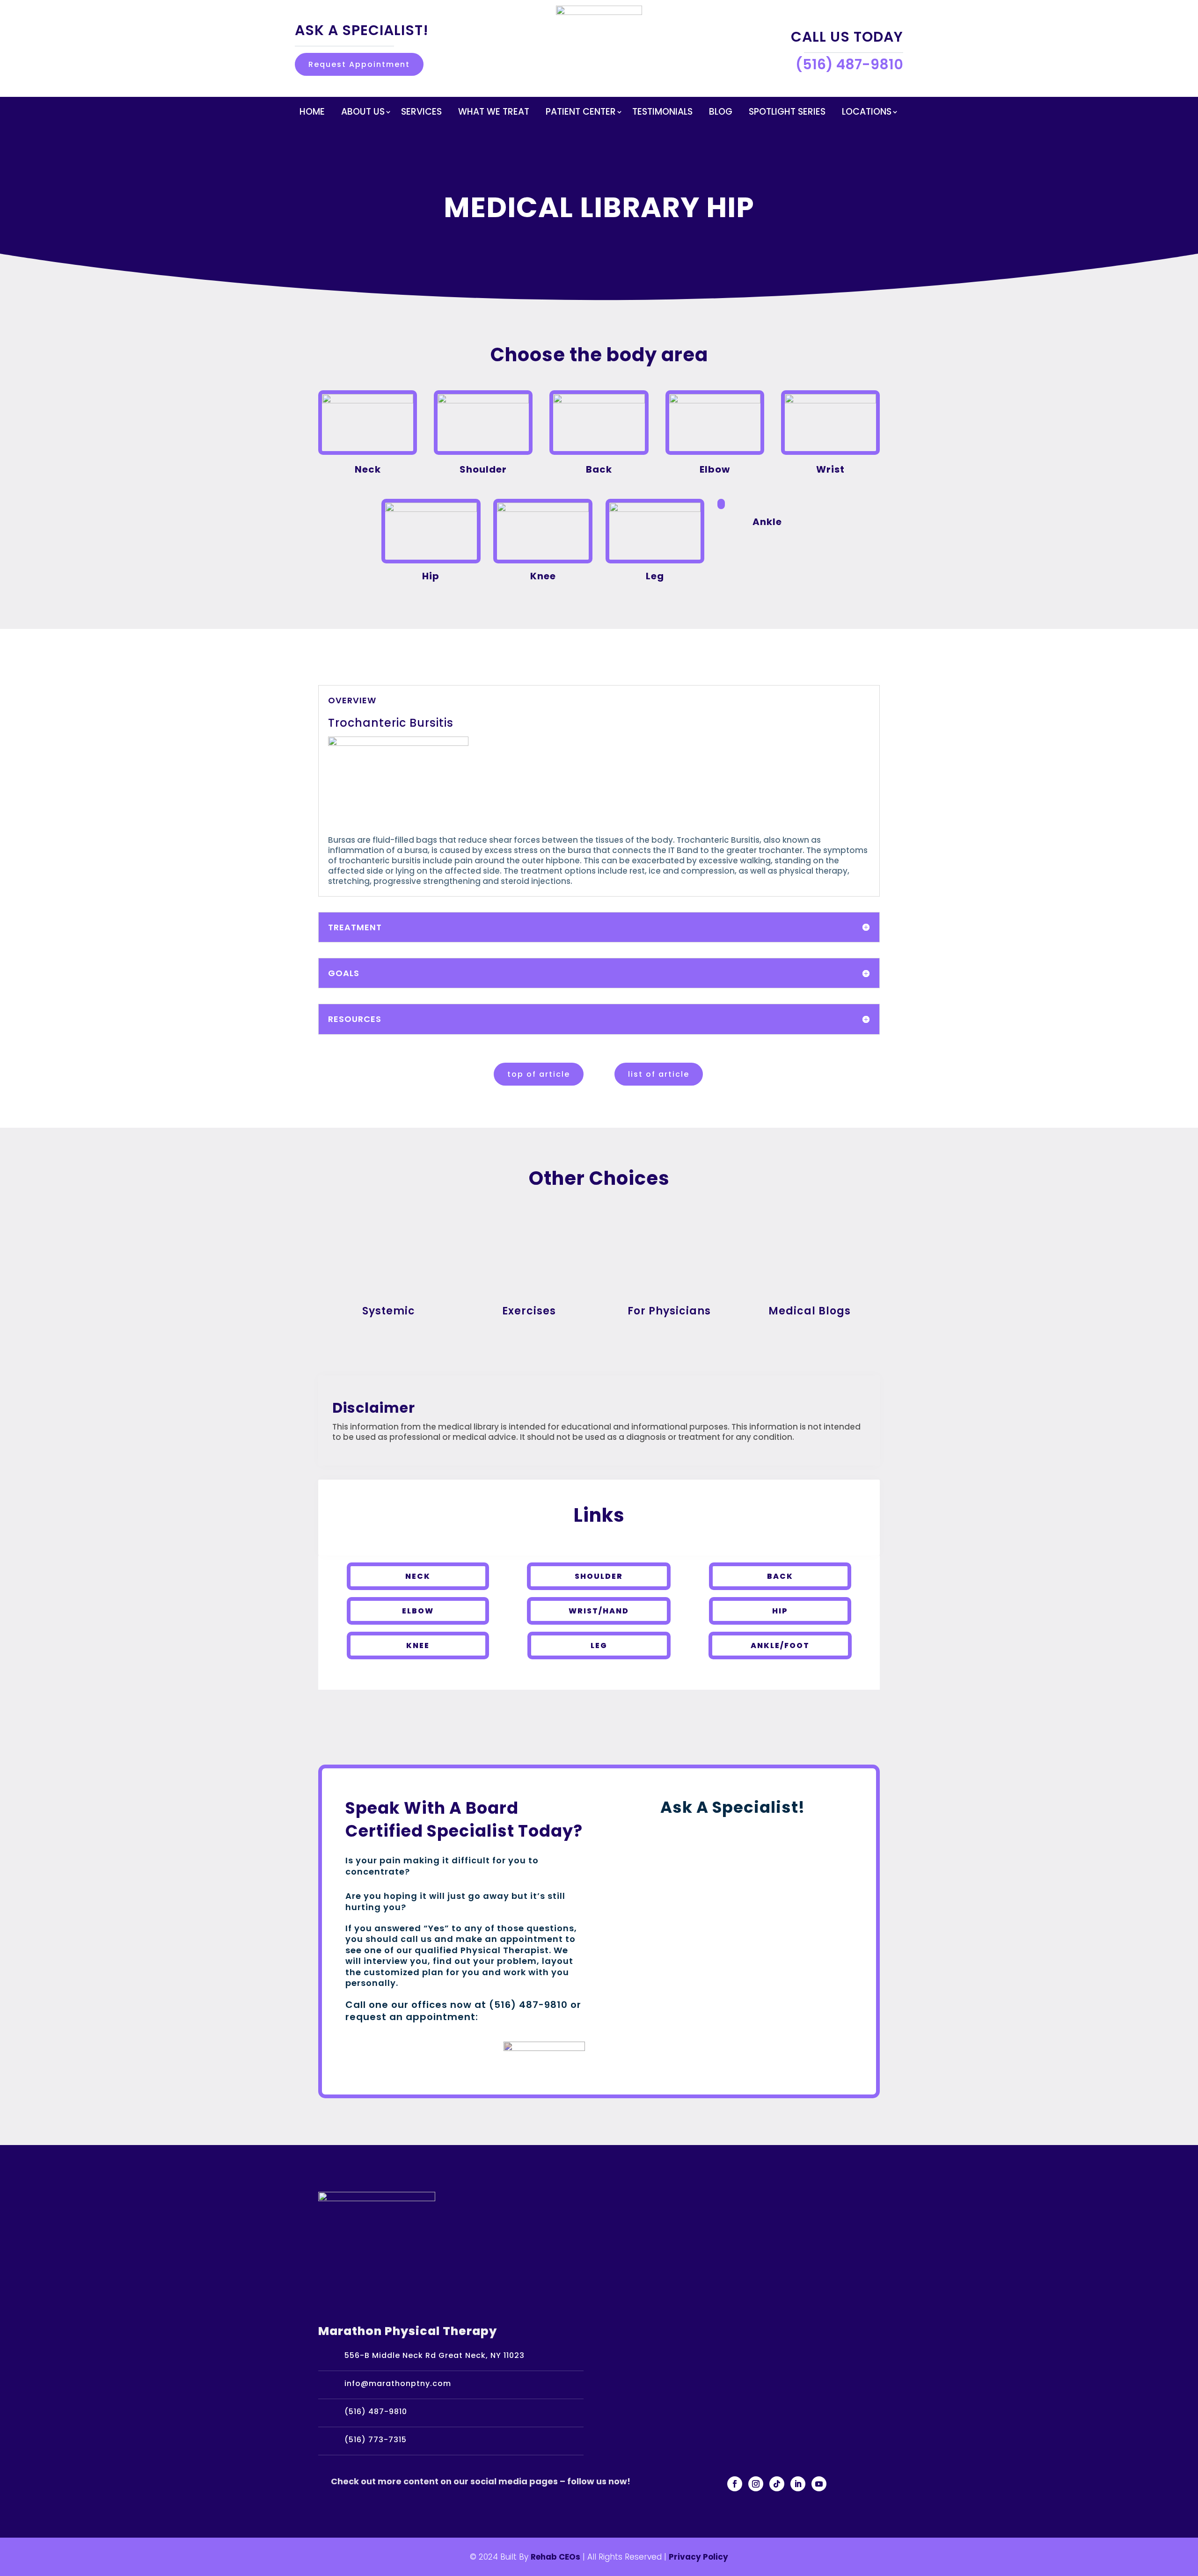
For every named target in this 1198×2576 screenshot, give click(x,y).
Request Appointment (359, 64)
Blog (721, 113)
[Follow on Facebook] (735, 2484)
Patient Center (581, 113)
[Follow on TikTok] (777, 2484)
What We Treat (494, 113)
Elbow (418, 1611)
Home (312, 113)
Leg (599, 1646)
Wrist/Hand (599, 1611)
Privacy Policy (698, 2557)
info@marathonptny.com (398, 2383)
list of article (659, 1074)
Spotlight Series (787, 113)
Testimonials (662, 113)
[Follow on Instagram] (756, 2484)
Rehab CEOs (555, 2557)
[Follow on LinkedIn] (798, 2484)
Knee (418, 1646)
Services (421, 113)
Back (780, 1576)
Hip (780, 1611)
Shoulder (599, 1576)
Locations (867, 113)
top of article (539, 1074)
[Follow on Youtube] (819, 2484)
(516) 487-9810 (376, 2412)
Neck (418, 1576)
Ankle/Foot (780, 1646)
